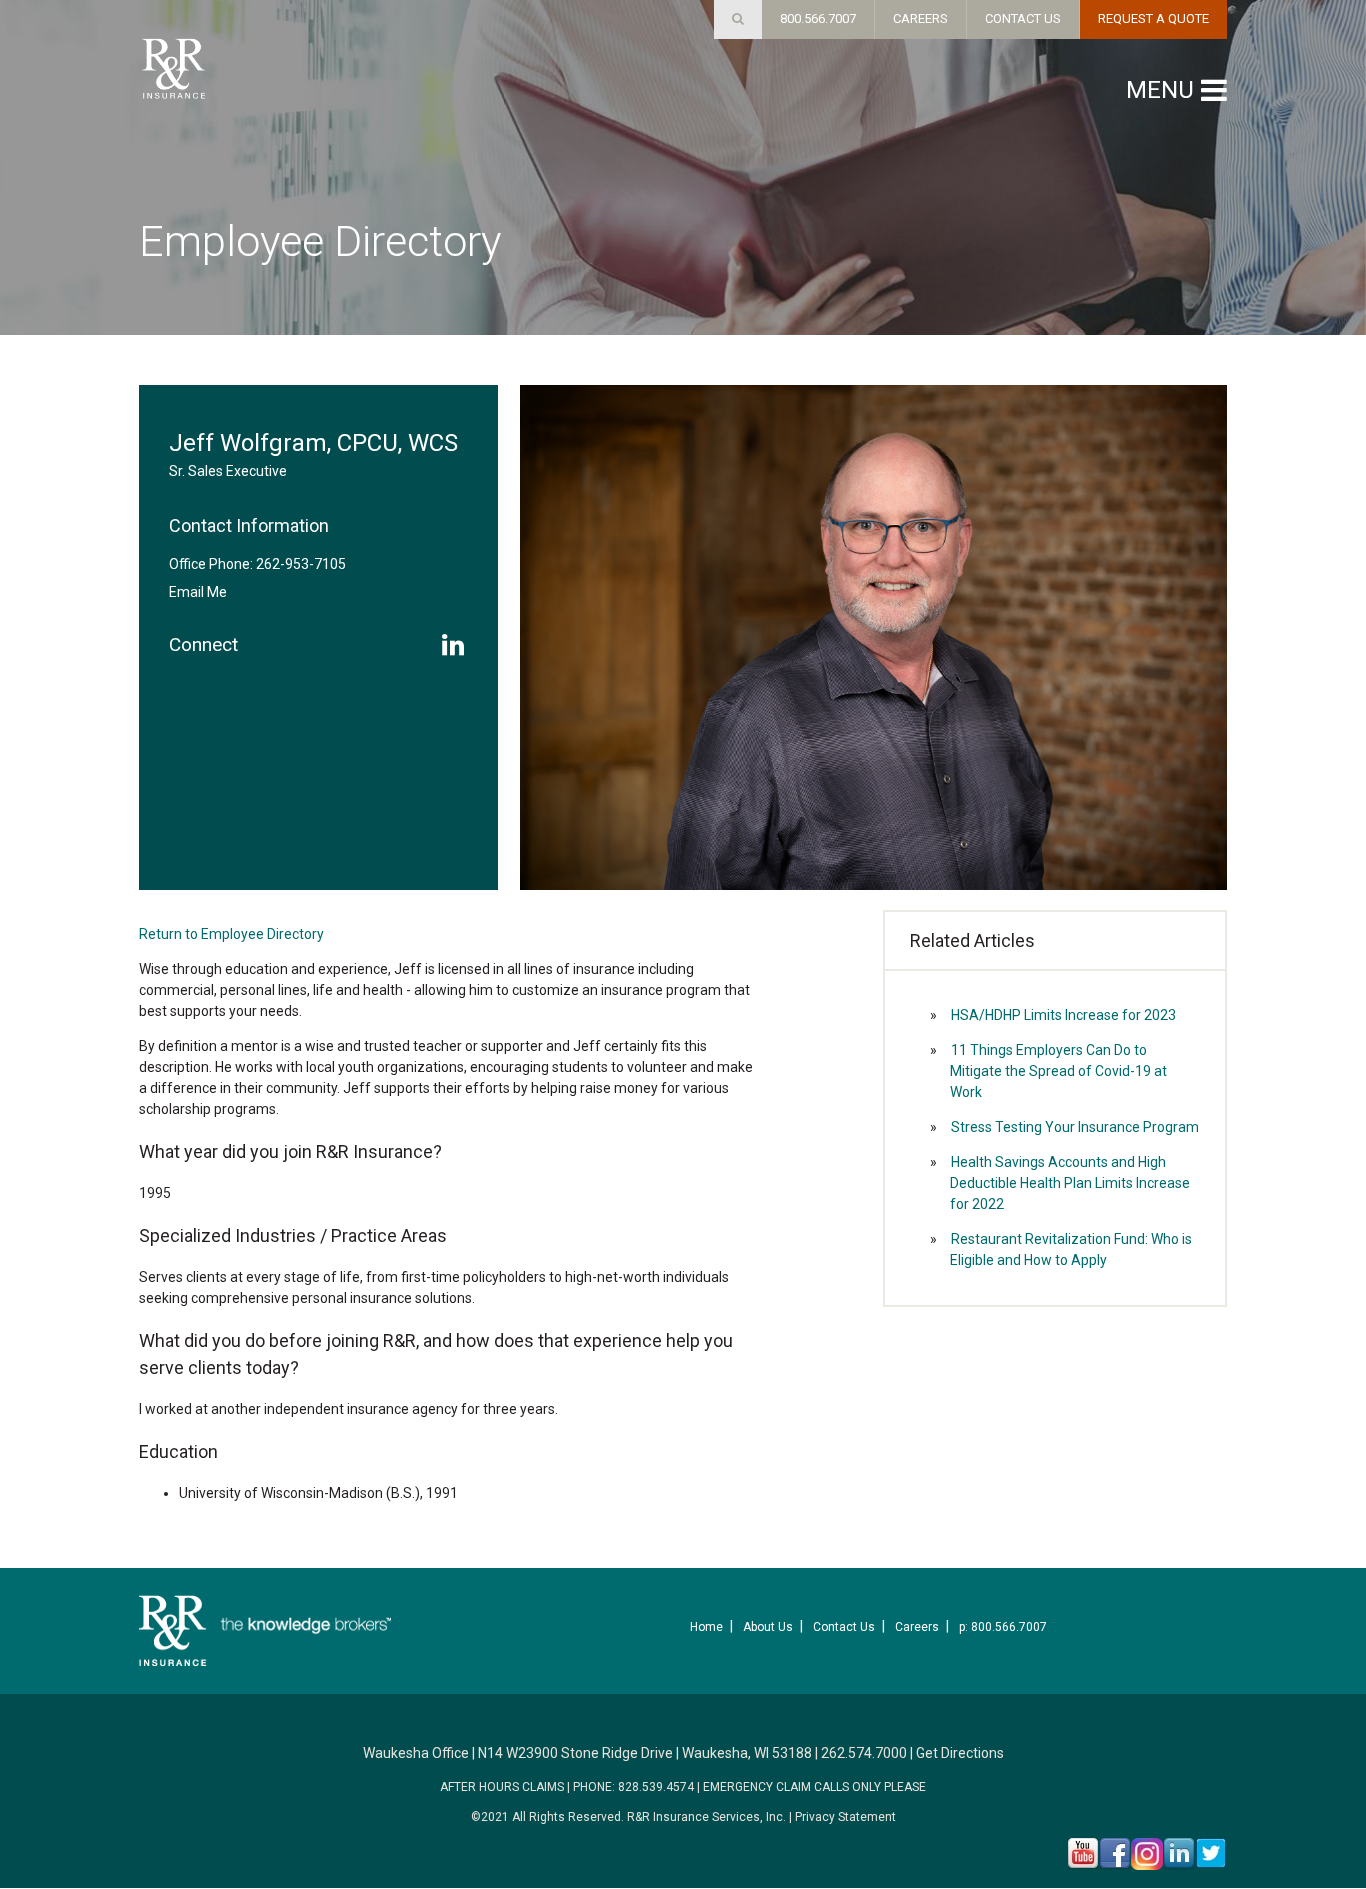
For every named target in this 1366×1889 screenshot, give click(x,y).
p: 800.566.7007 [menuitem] (1003, 1627)
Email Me (198, 592)
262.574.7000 (864, 1753)
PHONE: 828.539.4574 (633, 1787)
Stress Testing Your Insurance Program (1075, 1127)
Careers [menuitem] (917, 1627)
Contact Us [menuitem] (844, 1627)
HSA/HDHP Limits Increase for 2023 (1063, 1015)
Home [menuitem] (706, 1627)
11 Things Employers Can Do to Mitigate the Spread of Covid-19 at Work (1058, 1071)
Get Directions (960, 1753)
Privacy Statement (845, 1817)
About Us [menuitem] (768, 1627)
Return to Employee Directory (231, 934)
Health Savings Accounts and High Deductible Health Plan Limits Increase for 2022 (1070, 1183)
